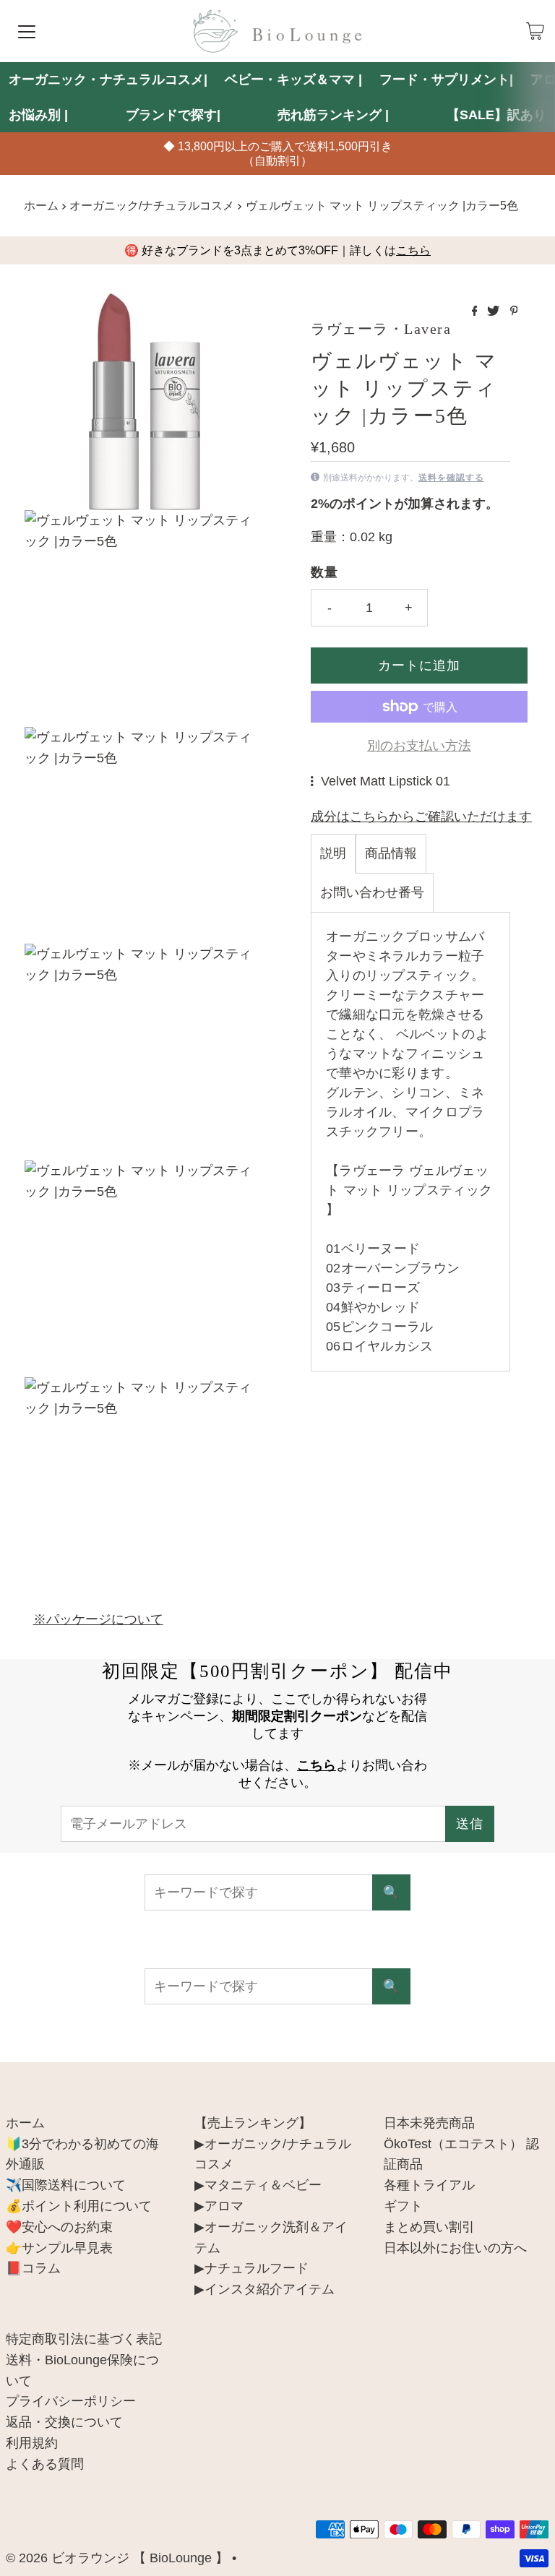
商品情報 (391, 853)
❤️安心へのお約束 (59, 2227)
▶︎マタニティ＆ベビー (258, 2185)
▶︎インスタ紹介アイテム (264, 2289)
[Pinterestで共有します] (514, 312)
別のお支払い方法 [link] (419, 746)
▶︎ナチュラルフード (251, 2268)
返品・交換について (64, 2422)
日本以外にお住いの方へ (455, 2248)
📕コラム (33, 2268)
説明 (333, 853)
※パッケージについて (98, 1619)
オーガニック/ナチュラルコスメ (152, 205)
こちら (413, 250)
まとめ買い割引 (429, 2227)
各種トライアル (429, 2185)
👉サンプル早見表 (59, 2248)
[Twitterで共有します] (495, 312)
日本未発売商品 (429, 2123)
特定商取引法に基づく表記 (84, 2339)
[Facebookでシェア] (476, 312)
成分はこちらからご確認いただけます (421, 817)
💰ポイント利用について (79, 2206)
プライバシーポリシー (71, 2401)
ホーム (41, 205)
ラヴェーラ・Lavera (381, 329)
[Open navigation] (27, 31)
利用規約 (32, 2443)
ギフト (403, 2206)
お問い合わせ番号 (372, 892)
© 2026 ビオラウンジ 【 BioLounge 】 (117, 2558)
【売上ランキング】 (253, 2123)
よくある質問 (45, 2464)
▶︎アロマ (219, 2206)
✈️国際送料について (66, 2185)
